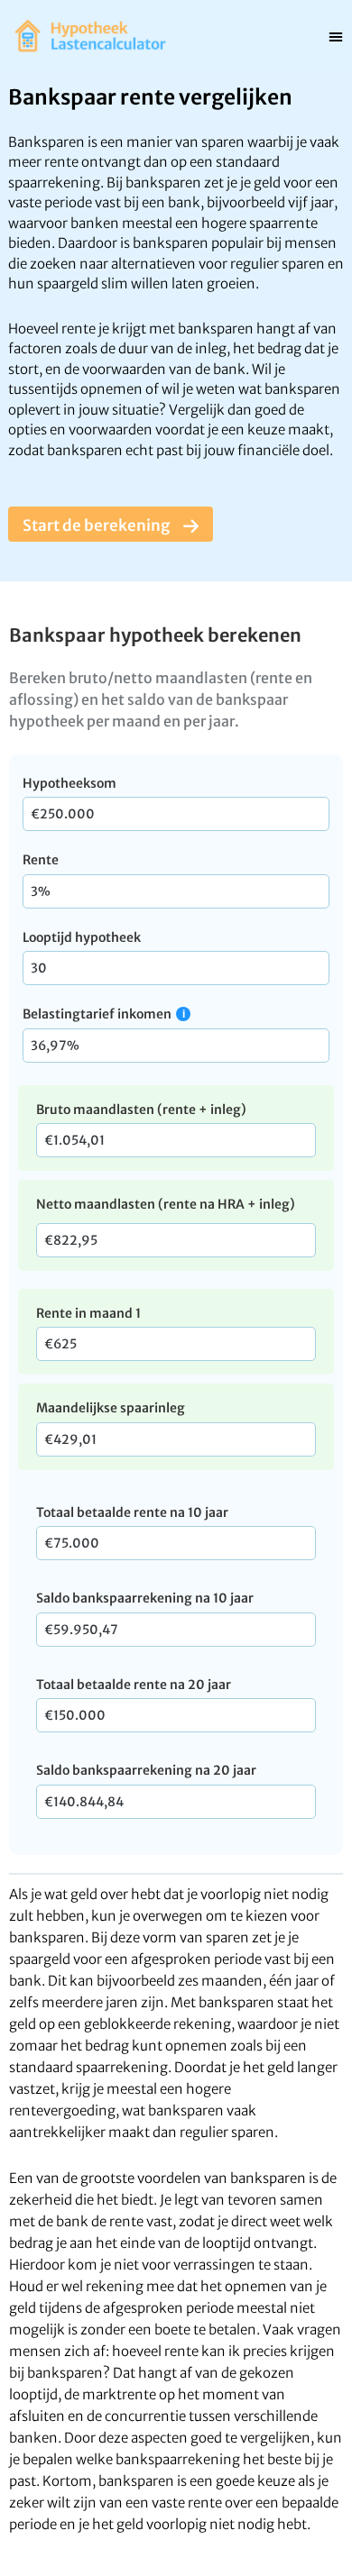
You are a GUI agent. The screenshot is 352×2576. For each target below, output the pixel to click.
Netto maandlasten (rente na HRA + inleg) (166, 1204)
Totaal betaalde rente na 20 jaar (134, 1685)
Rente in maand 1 (88, 1313)
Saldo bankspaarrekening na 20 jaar (146, 1770)
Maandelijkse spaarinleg (111, 1408)
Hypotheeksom (69, 783)
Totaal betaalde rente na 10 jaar (132, 1512)
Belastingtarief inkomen (97, 1014)
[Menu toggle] (336, 36)
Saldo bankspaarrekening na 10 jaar (145, 1598)
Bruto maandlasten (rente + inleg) (141, 1110)
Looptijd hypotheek (82, 937)
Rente (41, 860)
